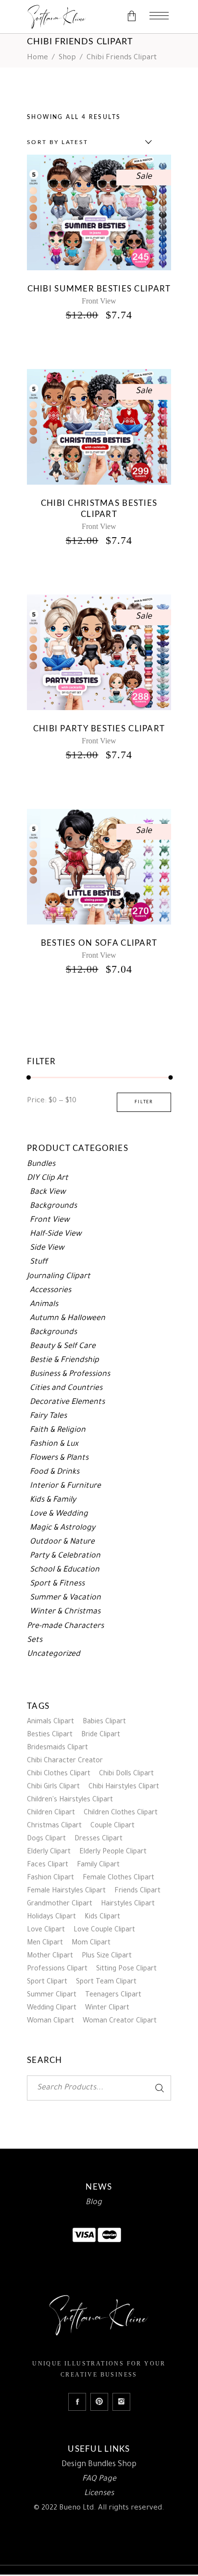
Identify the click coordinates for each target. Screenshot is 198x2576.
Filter (144, 1102)
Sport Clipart (47, 1982)
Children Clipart (51, 1813)
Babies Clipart (104, 1722)
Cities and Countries (66, 1388)
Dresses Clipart (99, 1839)
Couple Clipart (112, 1826)
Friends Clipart (137, 1891)
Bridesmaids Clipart (57, 1748)
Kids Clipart (102, 1917)
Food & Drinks (55, 1472)
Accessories (50, 1291)
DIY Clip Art (48, 1178)
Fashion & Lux (54, 1444)
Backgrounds (53, 1206)
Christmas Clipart (54, 1826)
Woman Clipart (50, 2021)
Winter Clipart (107, 2008)
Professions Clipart (57, 1969)
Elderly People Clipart (113, 1852)
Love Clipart (46, 1930)
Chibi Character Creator (65, 1761)
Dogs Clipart (46, 1839)
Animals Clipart (50, 1722)
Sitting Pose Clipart (126, 1969)
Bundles (41, 1164)
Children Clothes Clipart (121, 1813)
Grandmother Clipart (60, 1904)
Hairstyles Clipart (128, 1904)
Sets (35, 1640)
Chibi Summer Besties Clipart (99, 289)
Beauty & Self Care (63, 1347)
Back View (48, 1192)
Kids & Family (53, 1500)
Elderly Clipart (49, 1852)
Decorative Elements (67, 1402)
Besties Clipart (50, 1735)
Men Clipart (45, 1943)
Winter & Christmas (65, 1612)
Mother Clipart (50, 1956)
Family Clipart (98, 1865)
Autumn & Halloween (68, 1319)
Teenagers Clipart (113, 1995)
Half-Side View (56, 1234)
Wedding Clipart (52, 2008)
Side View (47, 1248)
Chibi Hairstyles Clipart (124, 1787)
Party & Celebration (65, 1556)
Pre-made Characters (65, 1626)
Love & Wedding (59, 1514)
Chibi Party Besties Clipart (99, 729)
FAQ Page (99, 2479)
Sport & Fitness (57, 1584)
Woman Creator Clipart (120, 2021)
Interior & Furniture (65, 1486)
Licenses (99, 2494)
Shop (67, 58)
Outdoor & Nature (62, 1542)
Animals (44, 1305)
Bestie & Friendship (64, 1361)
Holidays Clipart (51, 1917)
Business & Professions (70, 1374)
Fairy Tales (48, 1416)
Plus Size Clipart (107, 1956)
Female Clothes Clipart (118, 1878)
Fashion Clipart (50, 1878)
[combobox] (87, 142)
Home (37, 58)
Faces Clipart (48, 1865)
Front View (99, 301)
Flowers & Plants (59, 1458)
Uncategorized (54, 1654)
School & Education (65, 1570)
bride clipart (101, 1735)
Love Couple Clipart (104, 1930)
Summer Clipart (52, 1995)
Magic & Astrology (62, 1528)
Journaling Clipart (59, 1277)
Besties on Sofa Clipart (99, 943)
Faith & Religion (58, 1430)
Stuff (39, 1262)
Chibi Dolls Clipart (126, 1774)
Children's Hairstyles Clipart (70, 1800)
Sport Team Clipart (106, 1982)
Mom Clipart (91, 1943)
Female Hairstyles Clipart (66, 1891)
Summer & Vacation (65, 1598)
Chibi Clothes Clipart (59, 1774)
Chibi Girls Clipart (53, 1787)
